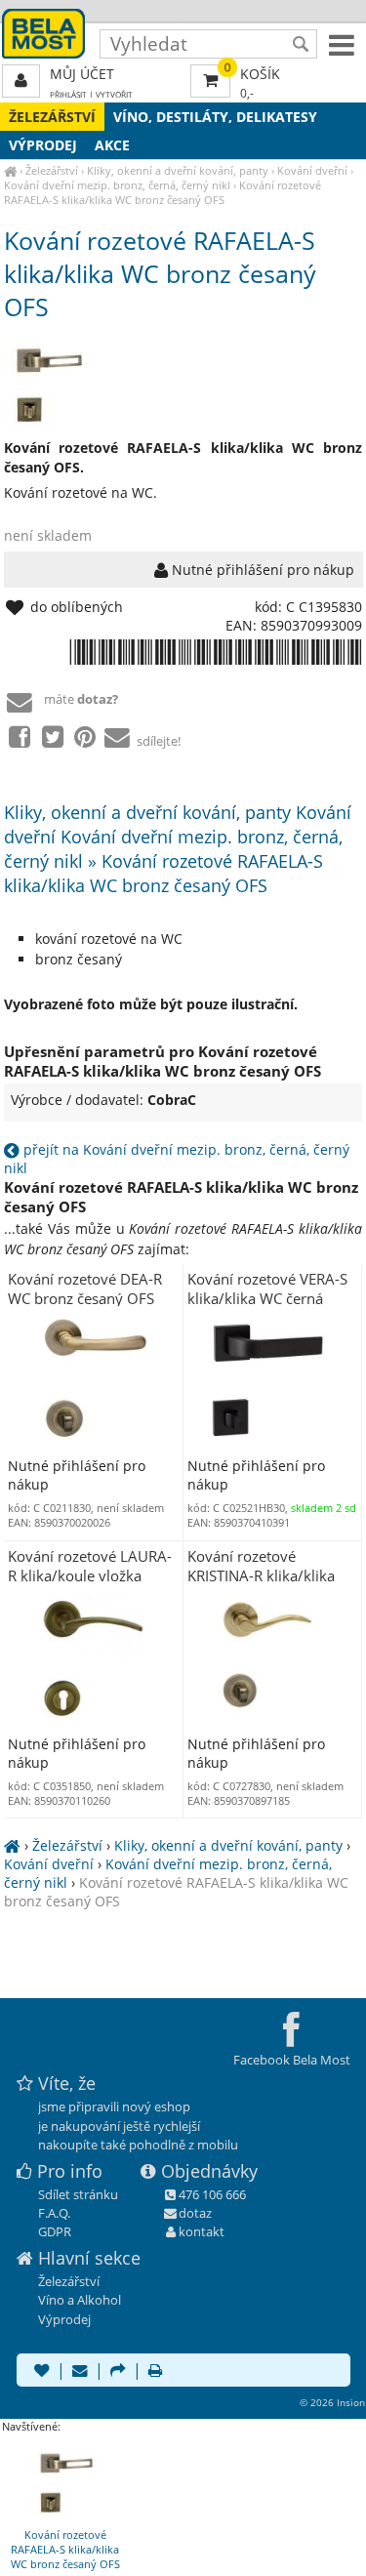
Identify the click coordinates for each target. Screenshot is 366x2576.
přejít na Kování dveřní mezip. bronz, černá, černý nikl (177, 1159)
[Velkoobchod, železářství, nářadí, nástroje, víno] (10, 170)
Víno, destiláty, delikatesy (215, 117)
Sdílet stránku (78, 2194)
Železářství (52, 117)
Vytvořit (114, 94)
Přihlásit (68, 94)
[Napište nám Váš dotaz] (80, 2372)
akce (112, 145)
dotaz (195, 2213)
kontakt (202, 2231)
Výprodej (43, 145)
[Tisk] (155, 2372)
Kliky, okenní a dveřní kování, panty (178, 170)
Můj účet (82, 74)
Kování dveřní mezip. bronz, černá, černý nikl (117, 185)
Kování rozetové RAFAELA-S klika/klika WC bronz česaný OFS (163, 192)
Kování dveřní (312, 170)
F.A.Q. (54, 2213)
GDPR (55, 2231)
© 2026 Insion (332, 2402)
